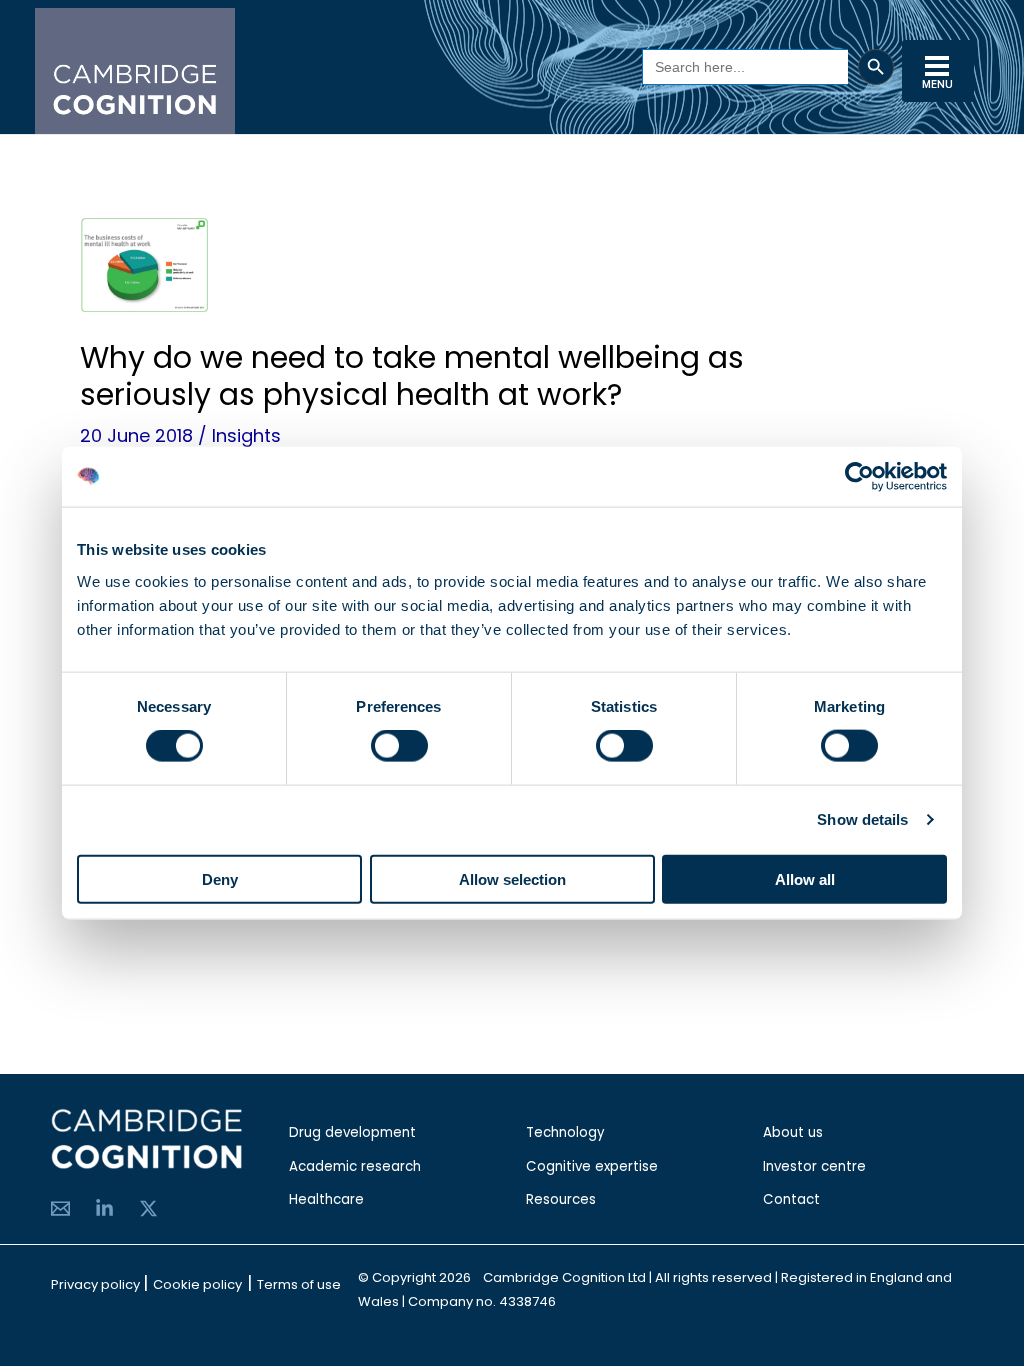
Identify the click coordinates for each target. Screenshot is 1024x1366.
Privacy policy (97, 1284)
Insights (246, 435)
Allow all (805, 878)
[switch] (399, 746)
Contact (791, 1199)
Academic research (355, 1166)
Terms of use (299, 1284)
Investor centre (814, 1166)
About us (793, 1132)
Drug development (352, 1132)
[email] (60, 1208)
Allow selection (512, 878)
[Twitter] (148, 1208)
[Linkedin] (104, 1208)
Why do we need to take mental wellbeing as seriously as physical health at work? (412, 376)
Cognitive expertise (592, 1166)
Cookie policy (197, 1284)
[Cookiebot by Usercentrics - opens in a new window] (859, 477)
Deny (220, 878)
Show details (862, 819)
